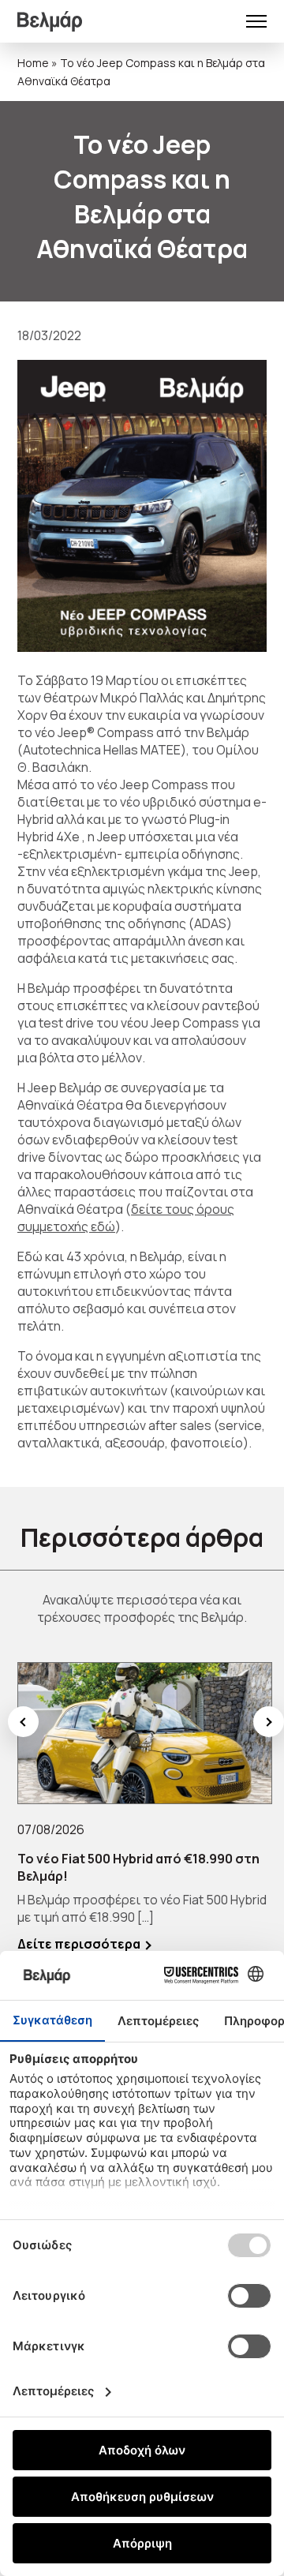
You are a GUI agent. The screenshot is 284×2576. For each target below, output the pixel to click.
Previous (23, 1722)
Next (269, 1722)
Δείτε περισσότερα (79, 1944)
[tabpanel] (145, 1807)
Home (33, 63)
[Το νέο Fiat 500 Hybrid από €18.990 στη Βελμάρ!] (145, 1733)
